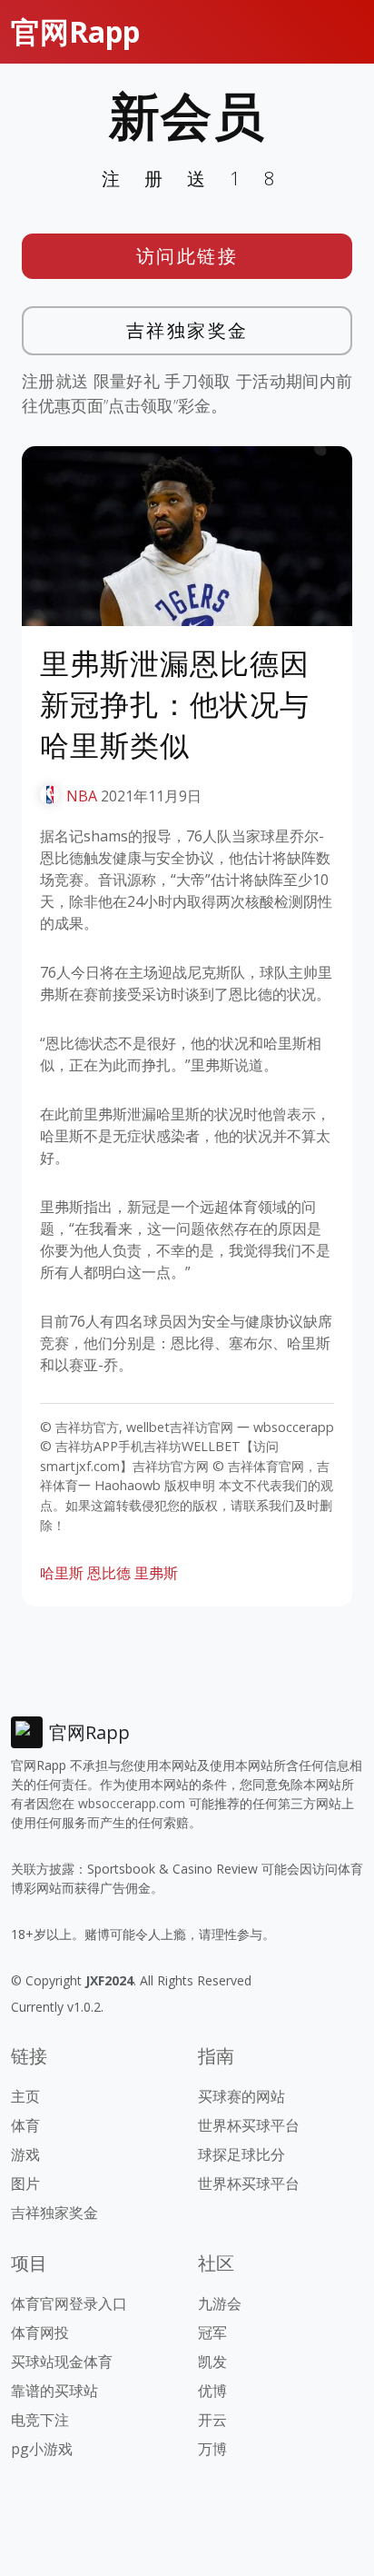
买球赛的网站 (241, 2096)
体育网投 (40, 2332)
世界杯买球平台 (249, 2125)
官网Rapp (75, 31)
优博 (212, 2391)
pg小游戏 (42, 2449)
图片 (25, 2183)
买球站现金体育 (62, 2362)
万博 (212, 2449)
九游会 (220, 2303)
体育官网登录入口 (69, 2303)
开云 (212, 2420)
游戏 (25, 2154)
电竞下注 (40, 2420)
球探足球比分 (241, 2154)
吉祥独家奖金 (187, 330)
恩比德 (109, 1573)
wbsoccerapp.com (132, 1803)
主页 (25, 2096)
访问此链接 (187, 256)
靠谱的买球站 (54, 2391)
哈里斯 (62, 1573)
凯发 (212, 2362)
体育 (25, 2125)
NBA (82, 796)
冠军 (212, 2332)
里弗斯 (156, 1573)
